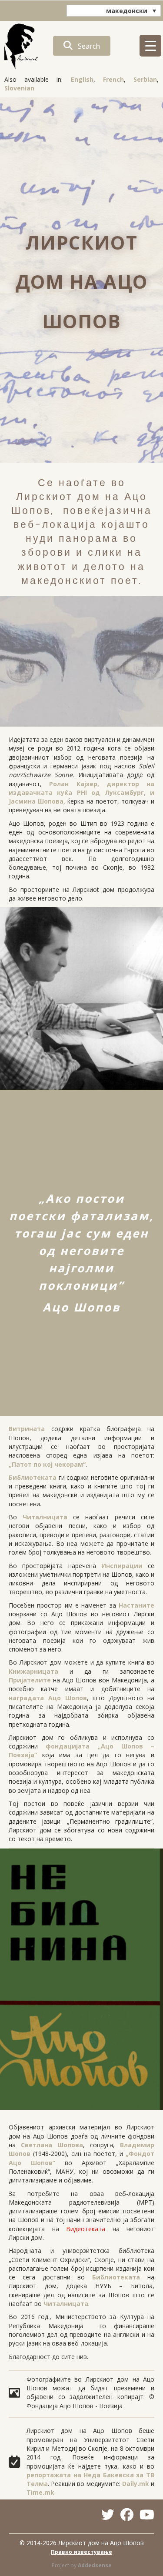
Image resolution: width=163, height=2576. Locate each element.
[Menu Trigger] (150, 46)
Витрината (27, 1429)
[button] (82, 46)
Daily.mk (136, 2484)
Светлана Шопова (52, 2145)
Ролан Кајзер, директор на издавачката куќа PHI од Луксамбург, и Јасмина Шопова (81, 793)
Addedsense (95, 2565)
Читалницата (45, 1517)
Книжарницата (33, 1671)
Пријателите (30, 1680)
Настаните (136, 1605)
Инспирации (122, 1566)
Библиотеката (33, 1477)
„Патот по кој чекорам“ (47, 1464)
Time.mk (40, 2492)
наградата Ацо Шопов (48, 1698)
